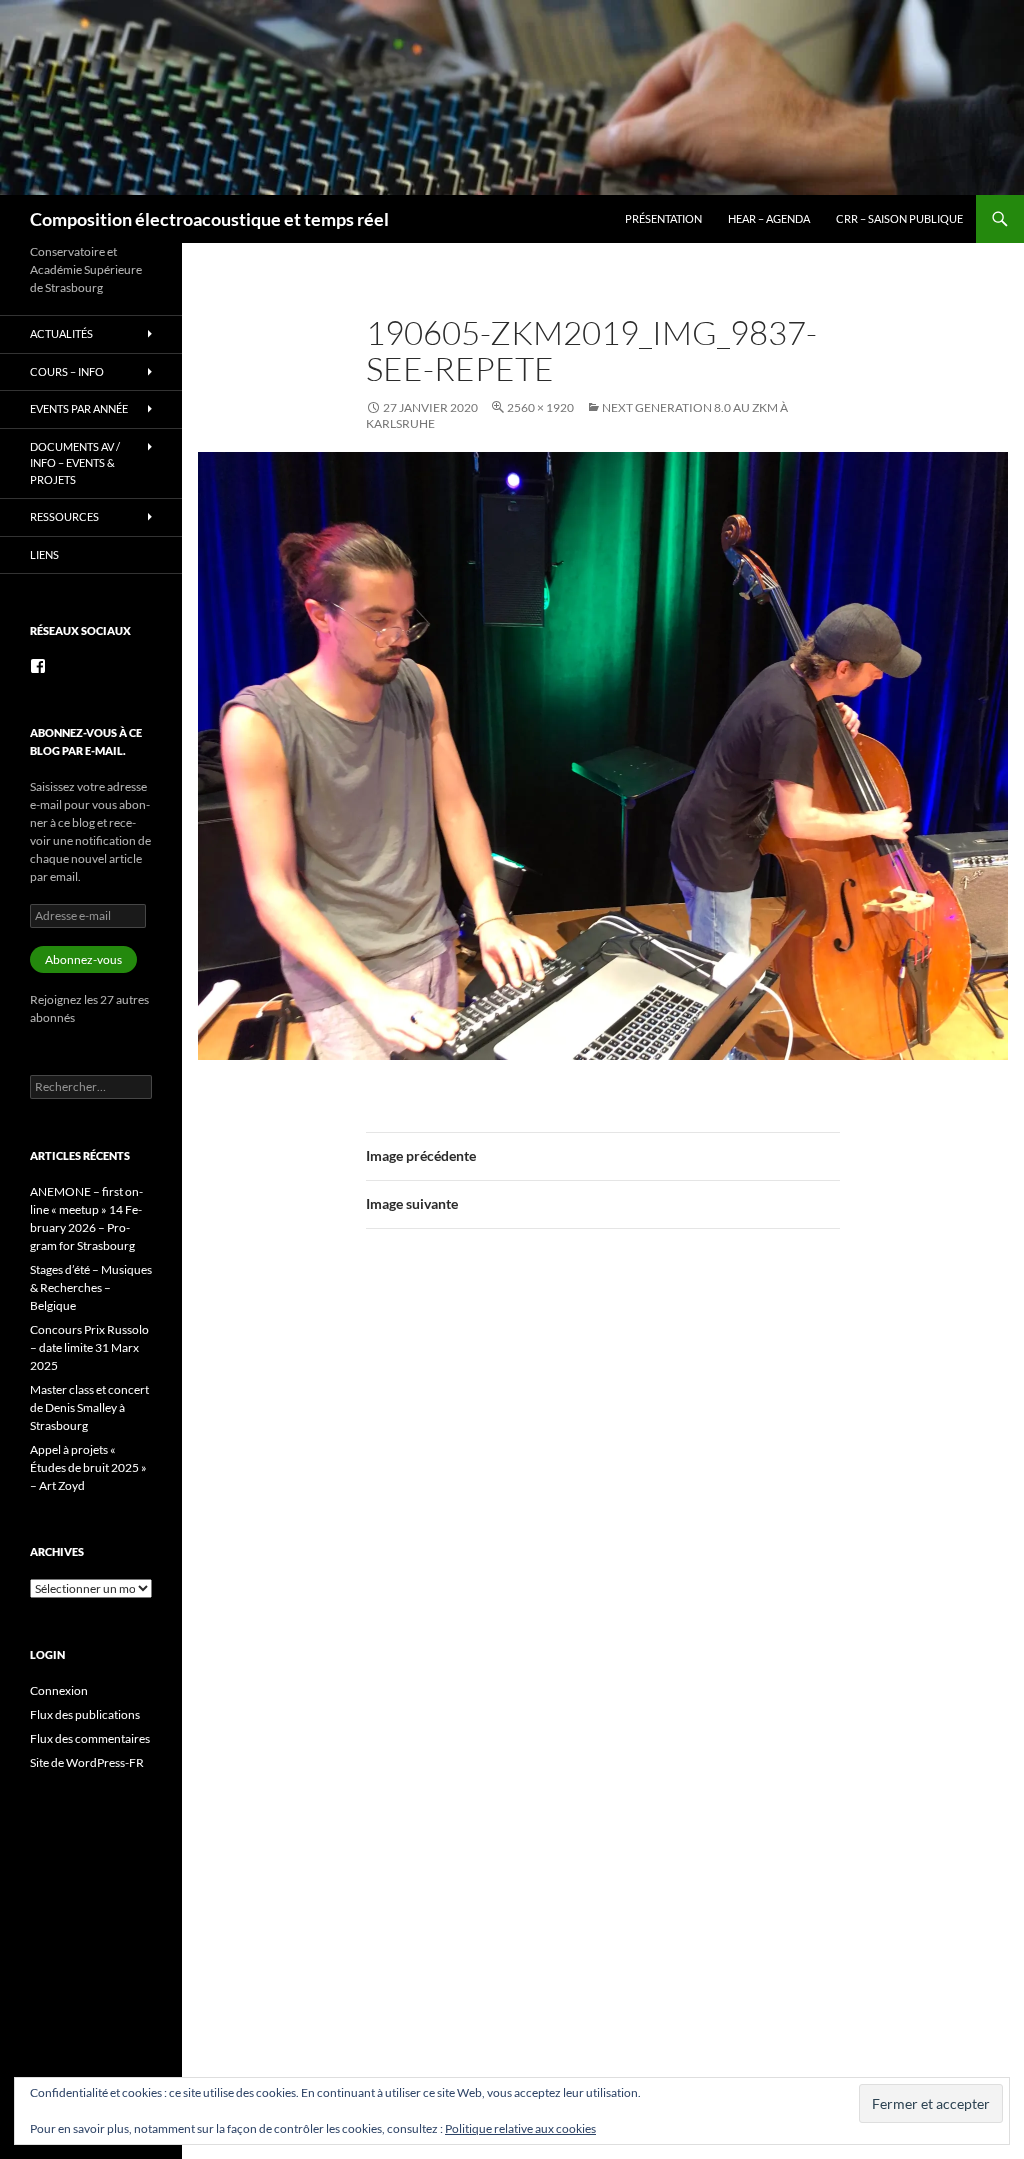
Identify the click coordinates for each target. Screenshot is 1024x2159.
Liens (44, 554)
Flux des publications (85, 1714)
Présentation (663, 218)
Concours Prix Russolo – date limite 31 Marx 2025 (89, 1347)
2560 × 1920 (540, 407)
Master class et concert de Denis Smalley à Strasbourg (89, 1407)
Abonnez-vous (83, 959)
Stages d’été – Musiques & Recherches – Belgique (91, 1287)
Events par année (79, 408)
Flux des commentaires (90, 1738)
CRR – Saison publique (899, 218)
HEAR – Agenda (769, 218)
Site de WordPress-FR (87, 1762)
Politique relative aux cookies (520, 2128)
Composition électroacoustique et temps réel (209, 219)
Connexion (59, 1690)
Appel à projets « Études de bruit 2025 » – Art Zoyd (88, 1467)
